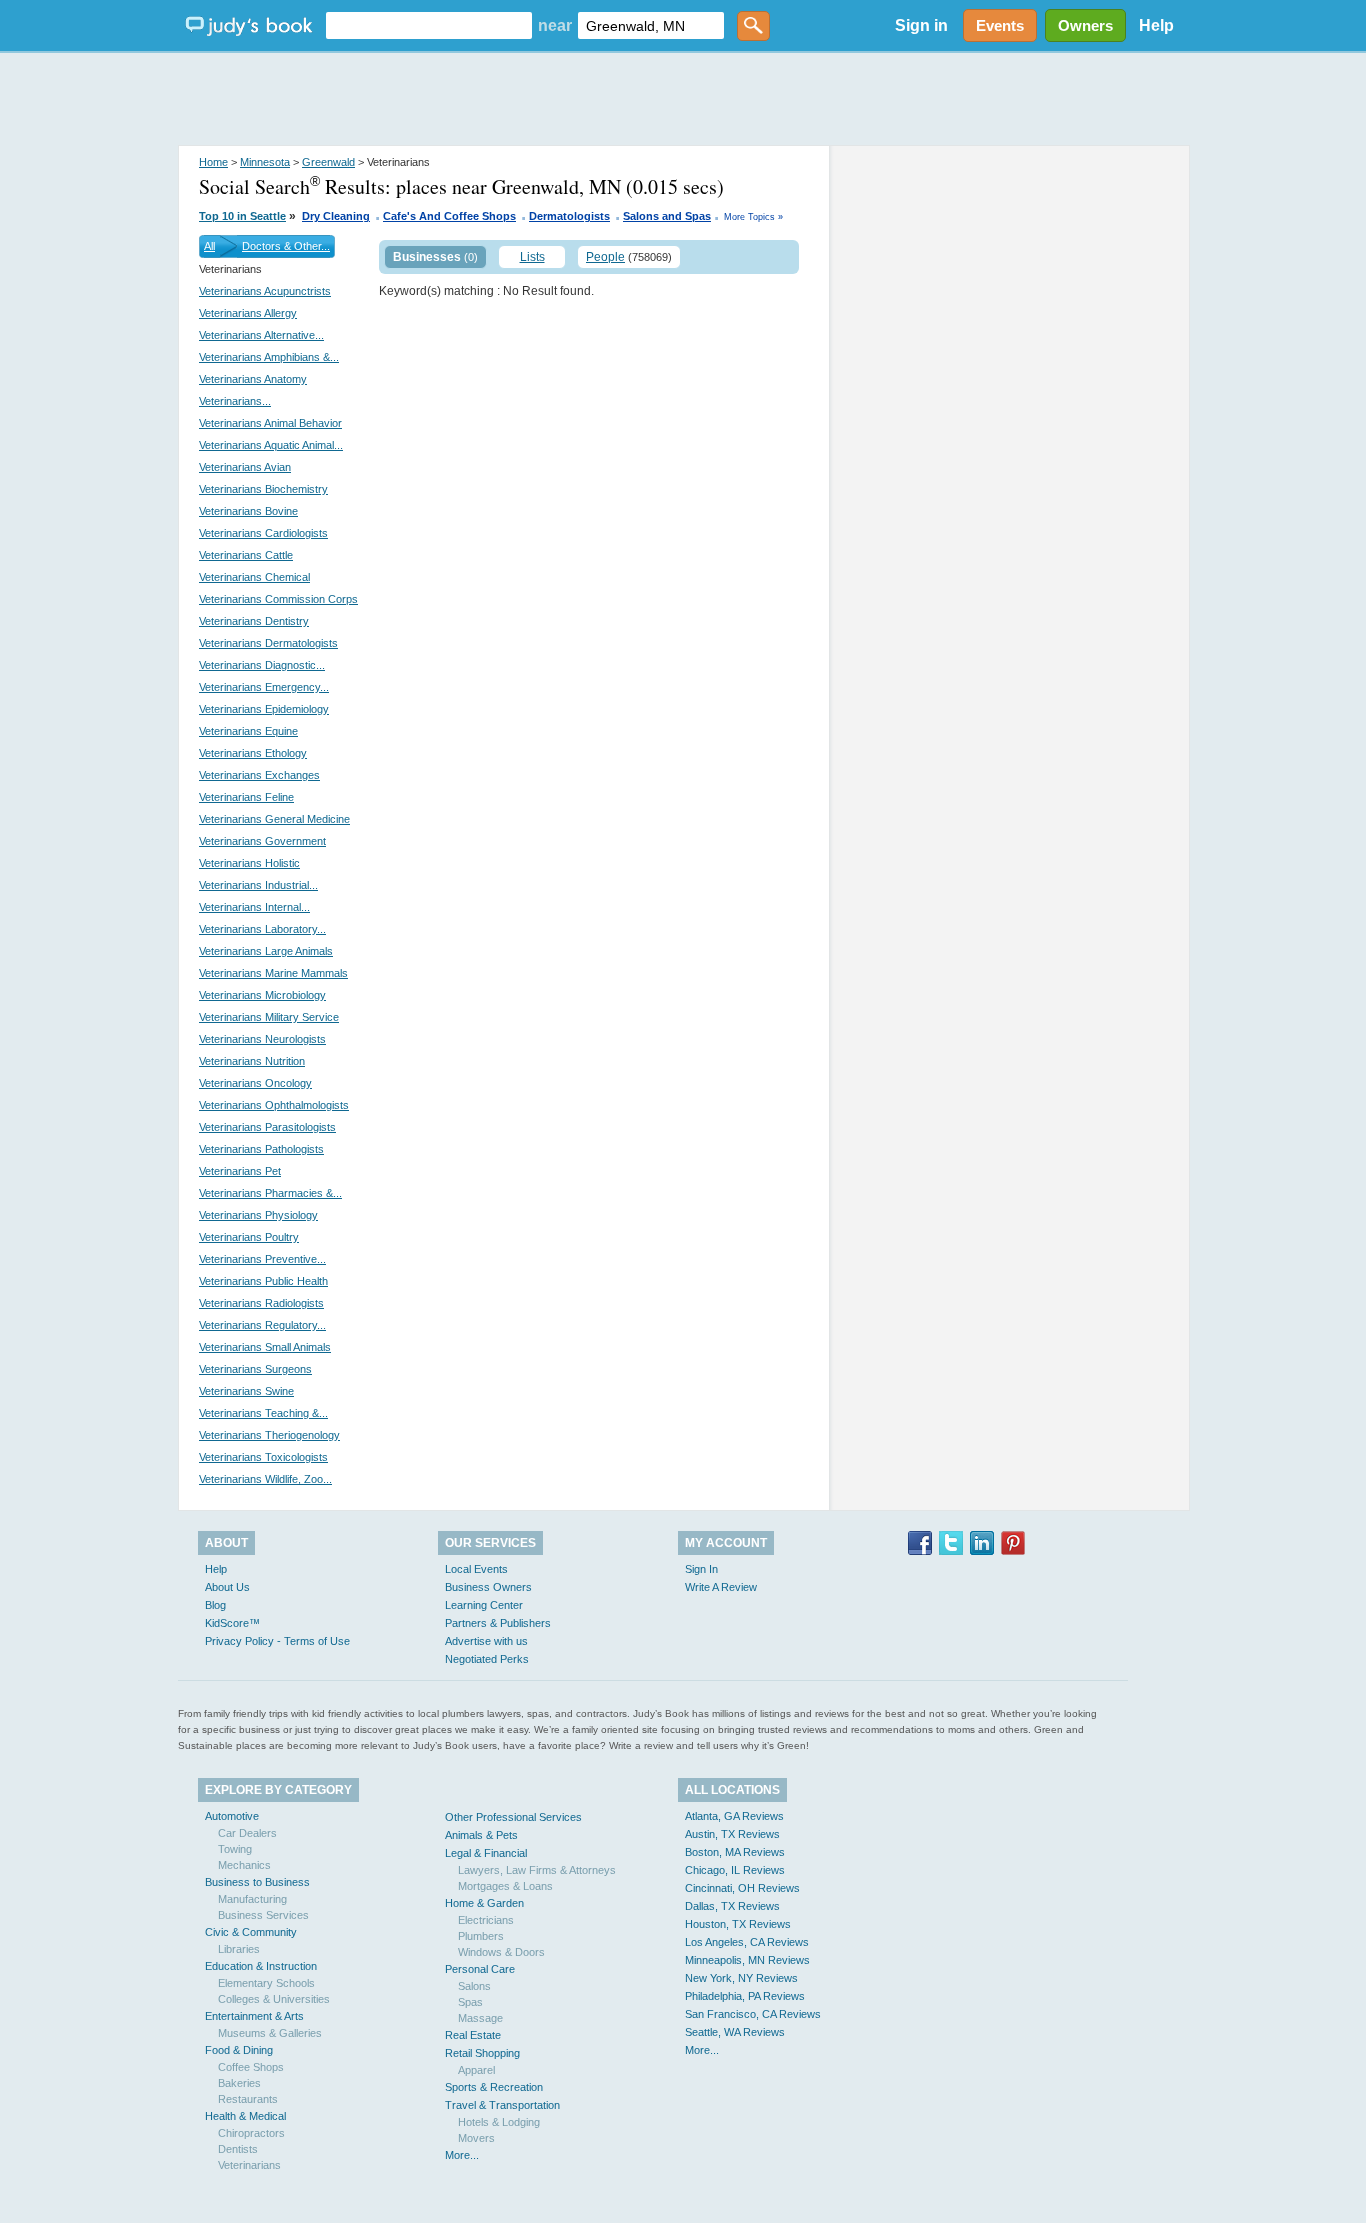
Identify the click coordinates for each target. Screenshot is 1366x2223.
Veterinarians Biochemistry (263, 489)
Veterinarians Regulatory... (262, 1325)
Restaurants (248, 2099)
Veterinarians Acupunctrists (265, 291)
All (209, 246)
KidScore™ (232, 1623)
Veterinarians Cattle (246, 555)
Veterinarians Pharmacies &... (270, 1193)
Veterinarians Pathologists (261, 1149)
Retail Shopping (482, 2053)
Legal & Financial (486, 1853)
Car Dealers (247, 1833)
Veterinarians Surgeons (255, 1369)
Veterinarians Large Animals (266, 951)
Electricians (486, 1920)
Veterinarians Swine (246, 1391)
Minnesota (265, 162)
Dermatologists (569, 216)
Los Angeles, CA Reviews (747, 1942)
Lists (532, 257)
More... (462, 2155)
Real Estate (473, 2035)
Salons (474, 1986)
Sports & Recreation (494, 2087)
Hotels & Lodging (499, 2122)
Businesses (427, 257)
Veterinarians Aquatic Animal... (271, 445)
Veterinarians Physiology (258, 1215)
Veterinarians (249, 2165)
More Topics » (753, 217)
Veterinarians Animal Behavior (270, 423)
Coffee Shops (251, 2067)
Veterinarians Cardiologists (263, 533)
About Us (227, 1587)
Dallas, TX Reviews (732, 1906)
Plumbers (481, 1936)
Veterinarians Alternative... (261, 335)
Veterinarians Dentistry (254, 621)
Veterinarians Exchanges (259, 775)
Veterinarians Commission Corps (278, 599)
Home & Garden (484, 1903)
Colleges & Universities (274, 1999)
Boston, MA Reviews (735, 1852)
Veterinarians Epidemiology (264, 709)
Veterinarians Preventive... (262, 1259)
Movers (476, 2138)
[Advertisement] (683, 100)
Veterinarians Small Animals (265, 1347)
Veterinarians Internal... (254, 907)
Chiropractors (251, 2133)
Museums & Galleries (270, 2033)
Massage (480, 2018)
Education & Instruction (261, 1966)
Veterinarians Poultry (249, 1237)
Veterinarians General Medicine (274, 819)
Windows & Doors (501, 1952)
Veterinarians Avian (245, 467)
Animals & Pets (481, 1835)
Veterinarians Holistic (249, 863)
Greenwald (328, 162)
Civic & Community (251, 1932)
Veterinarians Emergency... (264, 687)
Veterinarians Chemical (254, 577)
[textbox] (429, 25)
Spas (470, 2002)
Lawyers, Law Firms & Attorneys (537, 1870)
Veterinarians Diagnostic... (262, 665)
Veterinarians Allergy (248, 313)
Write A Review (721, 1587)
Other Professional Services (513, 1817)
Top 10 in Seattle (242, 216)
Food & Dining (239, 2050)
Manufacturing (252, 1899)
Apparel (476, 2070)
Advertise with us (486, 1641)
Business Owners (488, 1587)
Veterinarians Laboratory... (262, 929)
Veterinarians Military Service (269, 1017)
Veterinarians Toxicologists (263, 1457)
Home (213, 162)
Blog (215, 1605)
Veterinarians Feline (246, 797)
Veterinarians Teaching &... (263, 1413)
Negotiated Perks (487, 1659)
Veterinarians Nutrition (252, 1061)
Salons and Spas (667, 216)
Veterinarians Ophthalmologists (274, 1105)
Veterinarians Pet (240, 1171)
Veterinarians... (235, 401)
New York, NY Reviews (741, 1978)
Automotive (232, 1816)
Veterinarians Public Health (263, 1281)
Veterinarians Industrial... (258, 885)
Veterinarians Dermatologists (268, 643)
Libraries (239, 1949)
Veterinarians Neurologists (262, 1039)
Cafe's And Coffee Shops (449, 216)
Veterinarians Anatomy (253, 379)
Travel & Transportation (502, 2105)
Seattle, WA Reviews (735, 2032)
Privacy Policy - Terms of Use (277, 1641)
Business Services (263, 1915)
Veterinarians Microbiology (262, 995)
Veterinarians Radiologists (261, 1303)
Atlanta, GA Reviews (734, 1816)
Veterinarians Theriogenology (269, 1435)
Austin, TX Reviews (732, 1834)
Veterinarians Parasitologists (267, 1127)
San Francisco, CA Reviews (753, 2014)
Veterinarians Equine (248, 731)
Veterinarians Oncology (255, 1083)
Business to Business (257, 1882)
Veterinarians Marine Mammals (273, 973)
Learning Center (484, 1605)
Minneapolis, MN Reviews (747, 1960)
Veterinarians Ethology (253, 753)
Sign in (921, 25)
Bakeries (239, 2083)
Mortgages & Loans (505, 1886)
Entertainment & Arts (254, 2016)
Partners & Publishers (498, 1623)
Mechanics (244, 1865)
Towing (235, 1849)
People (605, 257)
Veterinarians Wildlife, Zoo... (265, 1479)
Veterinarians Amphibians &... (269, 357)
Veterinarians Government (262, 841)
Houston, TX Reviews (738, 1924)
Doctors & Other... (286, 246)
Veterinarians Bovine (248, 511)
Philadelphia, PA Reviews (745, 1996)
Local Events (476, 1569)
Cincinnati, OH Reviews (742, 1888)
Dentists (238, 2149)
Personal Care (480, 1969)
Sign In (701, 1569)
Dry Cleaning (336, 216)
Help (1156, 25)
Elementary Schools (266, 1983)
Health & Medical (245, 2116)
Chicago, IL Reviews (735, 1870)
